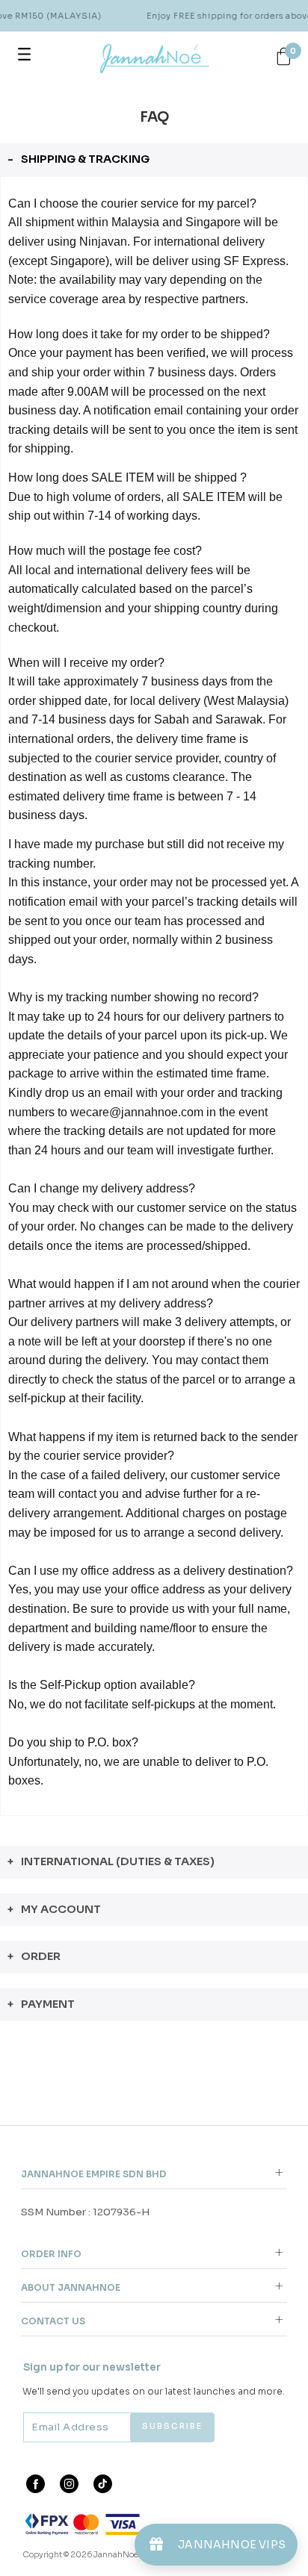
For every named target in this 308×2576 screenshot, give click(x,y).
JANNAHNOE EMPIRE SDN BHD (94, 2174)
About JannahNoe (71, 2287)
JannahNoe (116, 2555)
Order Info (51, 2254)
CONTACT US (53, 2321)
